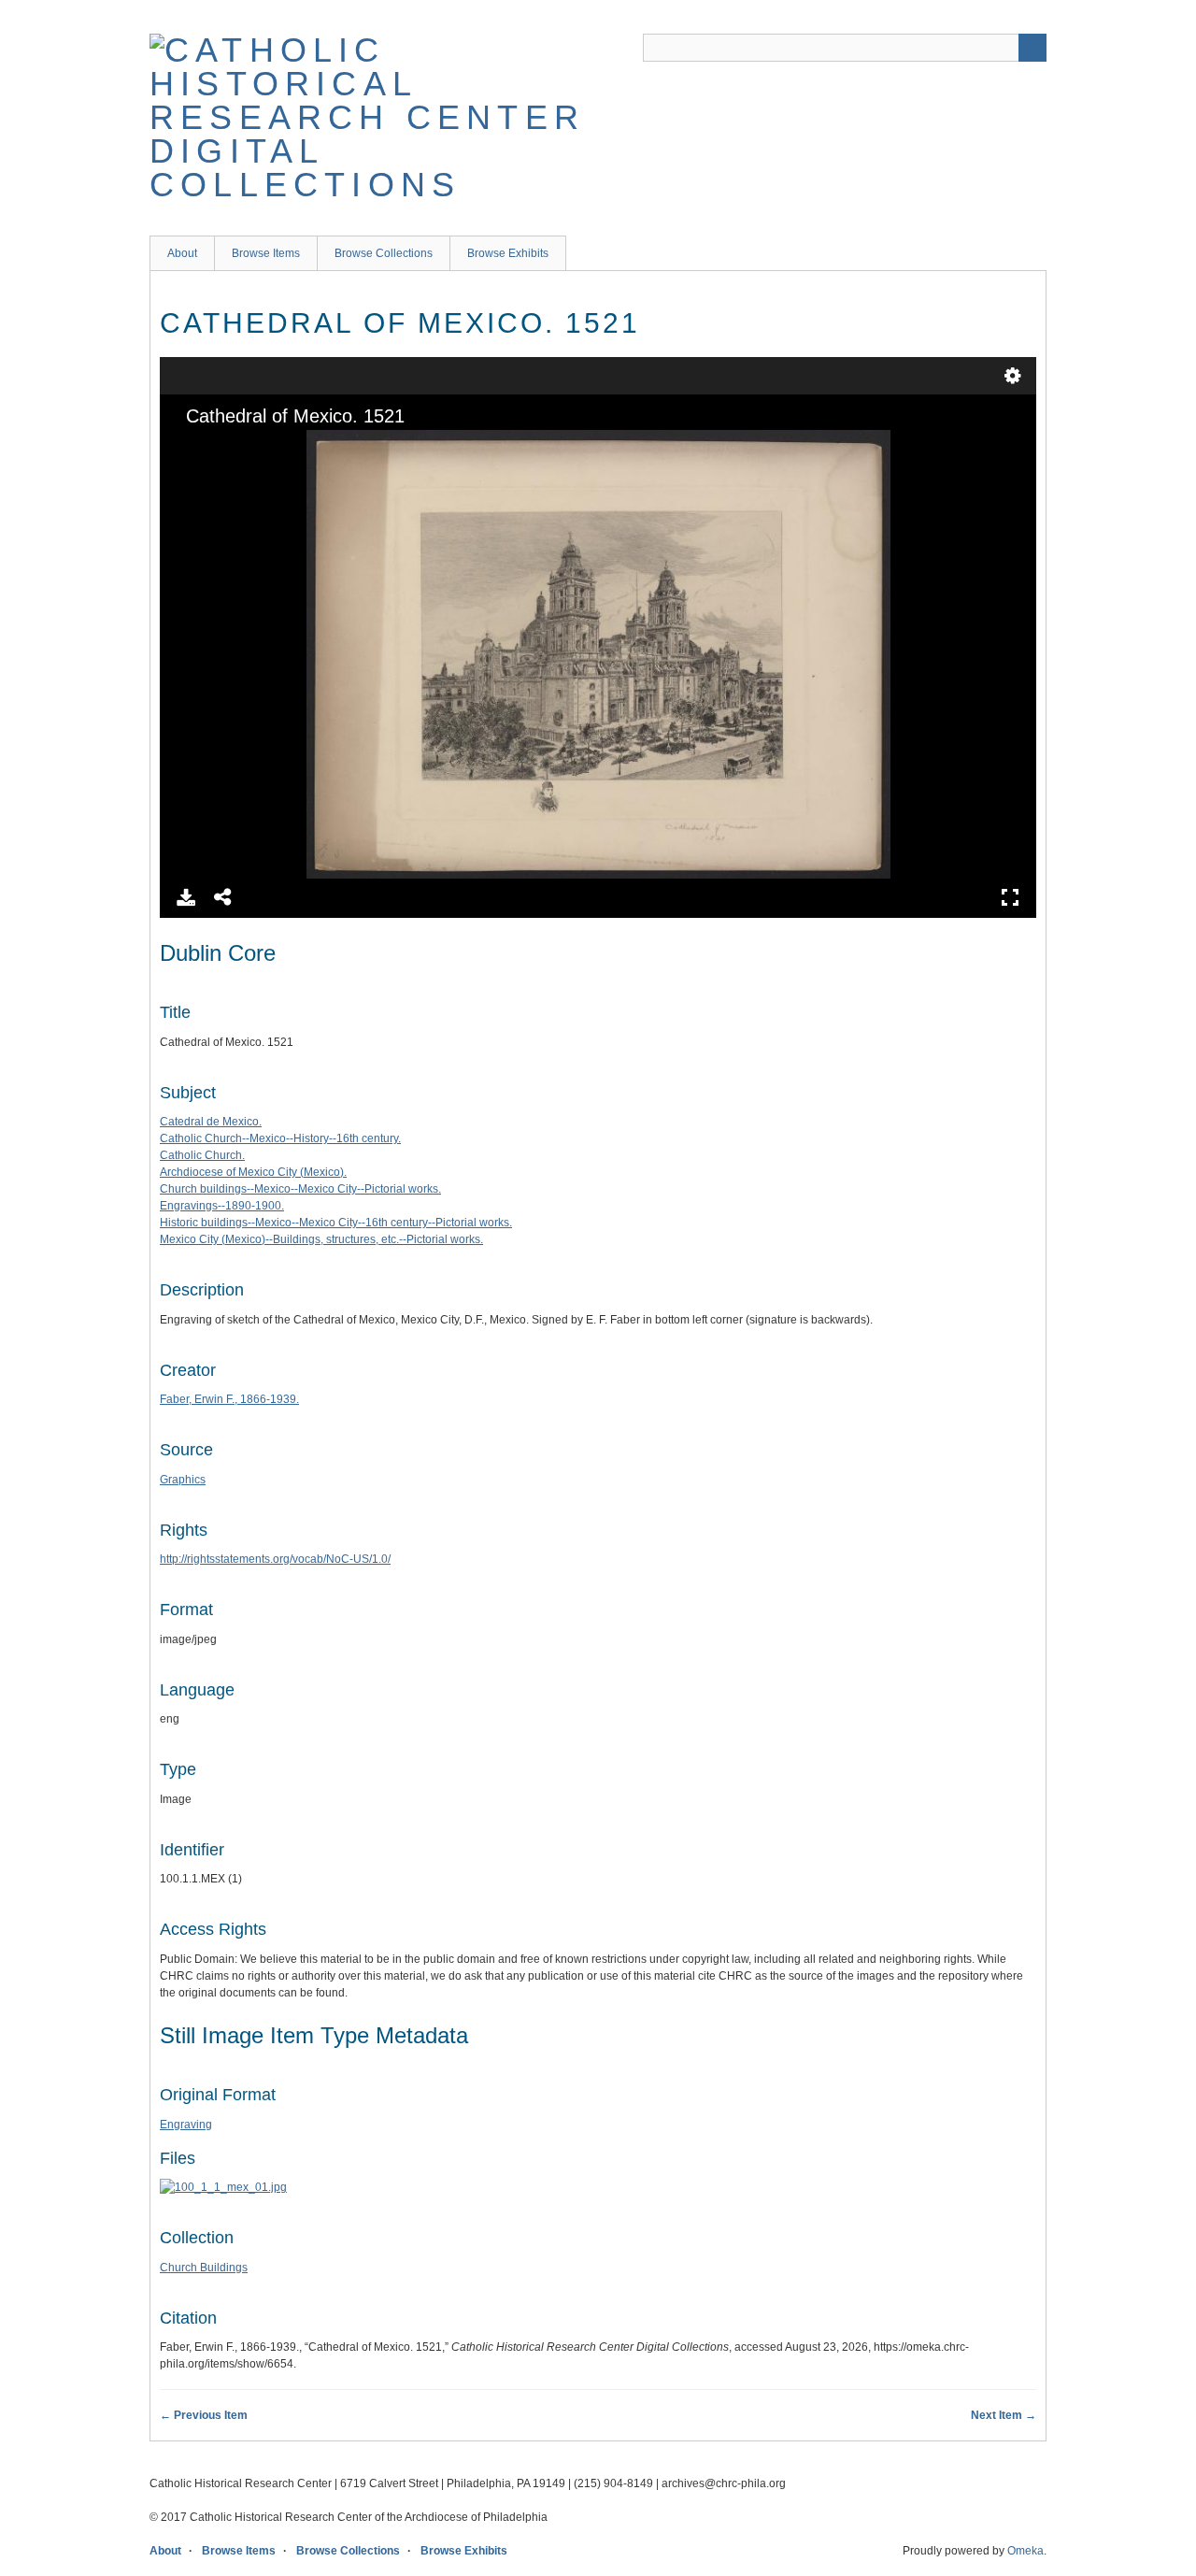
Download (186, 897)
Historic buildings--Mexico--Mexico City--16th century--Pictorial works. (336, 1223)
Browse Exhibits (508, 253)
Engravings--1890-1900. (222, 1206)
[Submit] (1032, 48)
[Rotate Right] (254, 446)
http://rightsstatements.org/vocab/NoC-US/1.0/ (275, 1559)
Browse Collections (384, 253)
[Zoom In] (191, 446)
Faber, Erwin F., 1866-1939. (229, 1399)
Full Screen (1010, 897)
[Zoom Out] (222, 446)
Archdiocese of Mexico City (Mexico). (253, 1172)
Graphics (183, 1480)
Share (223, 897)
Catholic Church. (202, 1155)
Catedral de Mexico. (211, 1122)
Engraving (186, 2125)
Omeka (1025, 2551)
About (182, 253)
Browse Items (266, 253)
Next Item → (1004, 2415)
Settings (1013, 376)
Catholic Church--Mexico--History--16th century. (280, 1138)
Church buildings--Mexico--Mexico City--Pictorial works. (300, 1189)
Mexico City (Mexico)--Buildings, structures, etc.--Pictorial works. (321, 1239)
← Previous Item (204, 2415)
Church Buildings (204, 2268)
